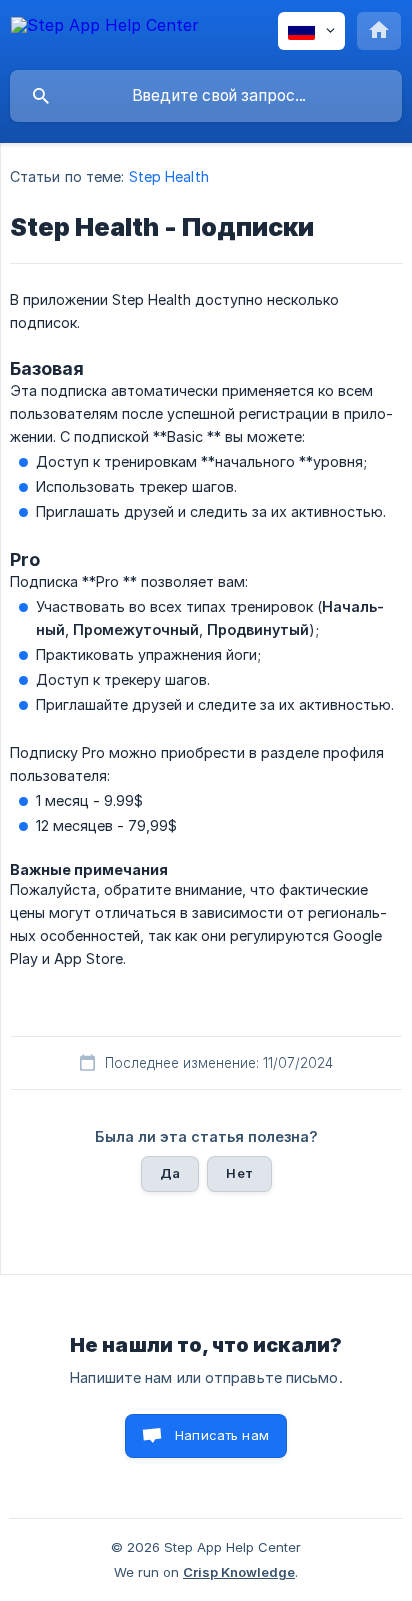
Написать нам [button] (222, 1435)
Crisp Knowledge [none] (239, 1572)
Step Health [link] (169, 176)
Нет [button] (239, 1173)
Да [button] (170, 1173)
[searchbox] (206, 96)
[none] (105, 34)
